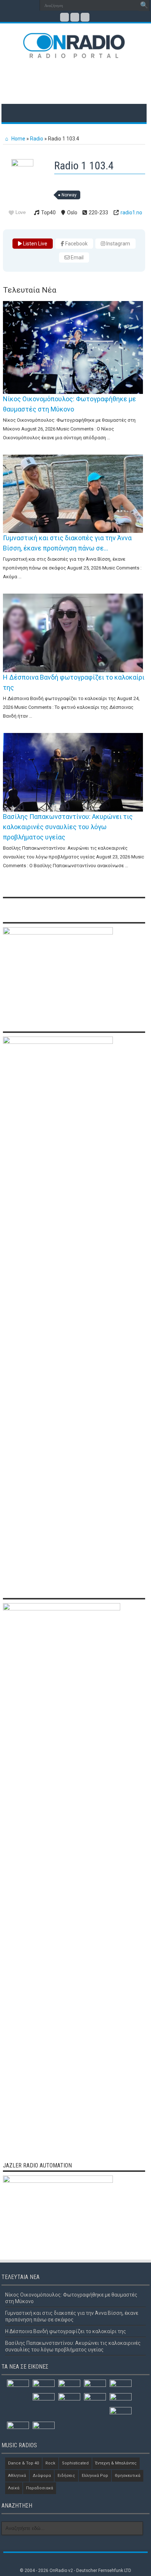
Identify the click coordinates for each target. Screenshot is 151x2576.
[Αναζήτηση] (144, 5)
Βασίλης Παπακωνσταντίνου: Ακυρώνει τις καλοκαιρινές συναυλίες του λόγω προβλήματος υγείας (68, 827)
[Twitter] (75, 17)
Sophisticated (75, 2463)
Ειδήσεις (66, 2476)
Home (18, 139)
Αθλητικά (17, 2476)
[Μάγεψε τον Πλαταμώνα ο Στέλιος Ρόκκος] (95, 2400)
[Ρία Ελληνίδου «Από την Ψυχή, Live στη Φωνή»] (44, 2399)
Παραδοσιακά (40, 2488)
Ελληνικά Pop (95, 2476)
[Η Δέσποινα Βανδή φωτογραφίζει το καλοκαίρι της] (73, 633)
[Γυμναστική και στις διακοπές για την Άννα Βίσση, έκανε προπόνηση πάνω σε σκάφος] (44, 2386)
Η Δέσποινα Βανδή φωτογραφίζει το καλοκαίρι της (66, 2331)
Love (21, 212)
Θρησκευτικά (128, 2476)
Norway (69, 195)
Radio (37, 139)
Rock (50, 2463)
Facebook (76, 244)
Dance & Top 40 (23, 2463)
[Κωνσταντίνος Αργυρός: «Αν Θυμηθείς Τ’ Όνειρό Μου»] (121, 2399)
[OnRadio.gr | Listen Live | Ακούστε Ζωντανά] (74, 53)
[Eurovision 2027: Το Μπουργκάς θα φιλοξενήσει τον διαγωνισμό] (18, 2428)
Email (77, 257)
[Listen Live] (25, 165)
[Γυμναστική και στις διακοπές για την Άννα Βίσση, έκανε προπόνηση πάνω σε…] (73, 494)
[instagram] (85, 17)
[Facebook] (65, 17)
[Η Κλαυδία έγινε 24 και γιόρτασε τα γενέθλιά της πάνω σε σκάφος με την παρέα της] (121, 2386)
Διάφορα (42, 2476)
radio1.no (131, 213)
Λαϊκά (14, 2488)
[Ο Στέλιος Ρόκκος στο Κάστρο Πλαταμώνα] (44, 2428)
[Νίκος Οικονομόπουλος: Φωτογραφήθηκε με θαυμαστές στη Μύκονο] (73, 347)
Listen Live (35, 244)
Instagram (118, 244)
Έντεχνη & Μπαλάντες (116, 2463)
